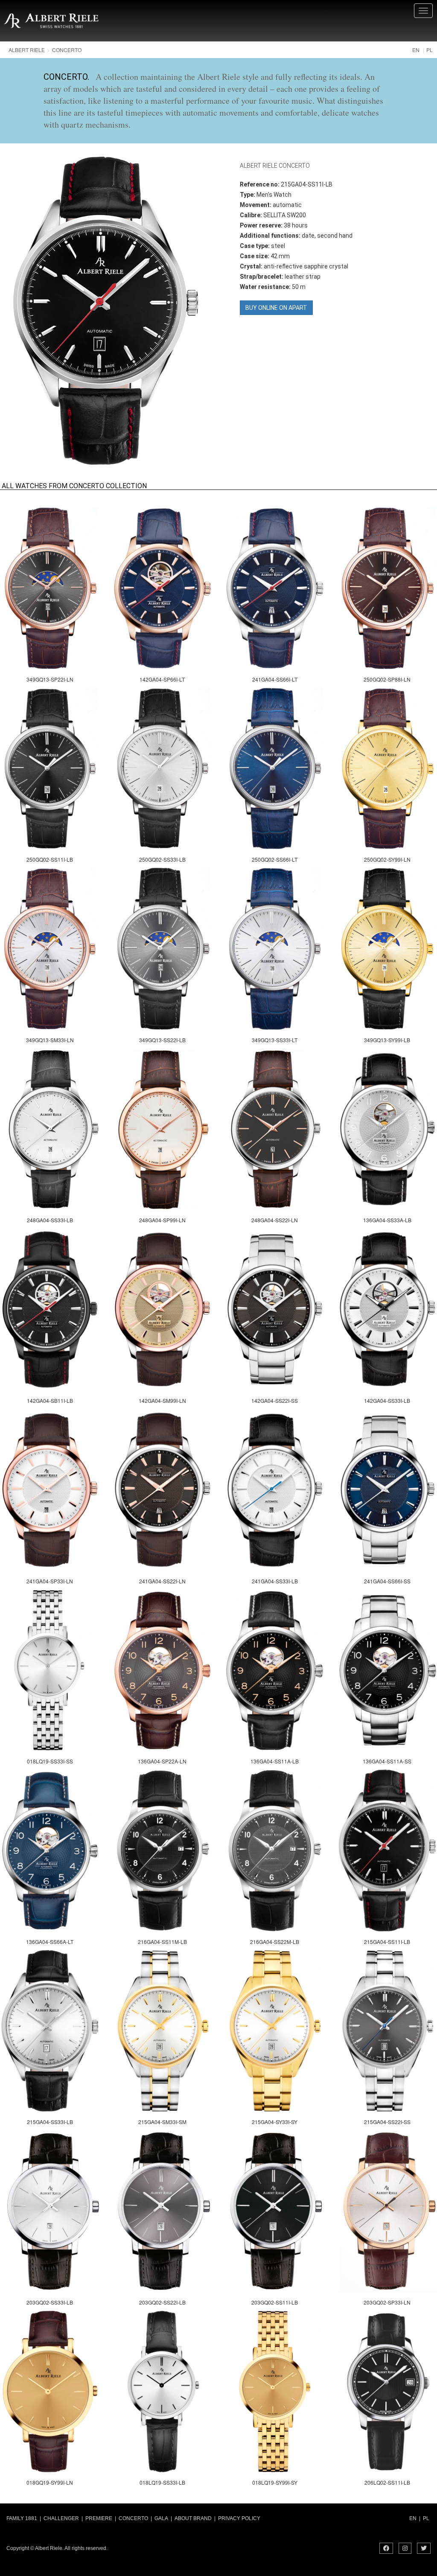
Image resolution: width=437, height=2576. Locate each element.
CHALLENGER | (63, 2518)
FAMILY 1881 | (24, 2518)
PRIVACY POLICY (240, 2518)
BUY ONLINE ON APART (276, 308)
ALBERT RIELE (27, 50)
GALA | (163, 2518)
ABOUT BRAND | (195, 2518)
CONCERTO (67, 50)
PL (430, 50)
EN (416, 50)
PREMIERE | (101, 2518)
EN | (415, 2518)
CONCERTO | (135, 2518)
